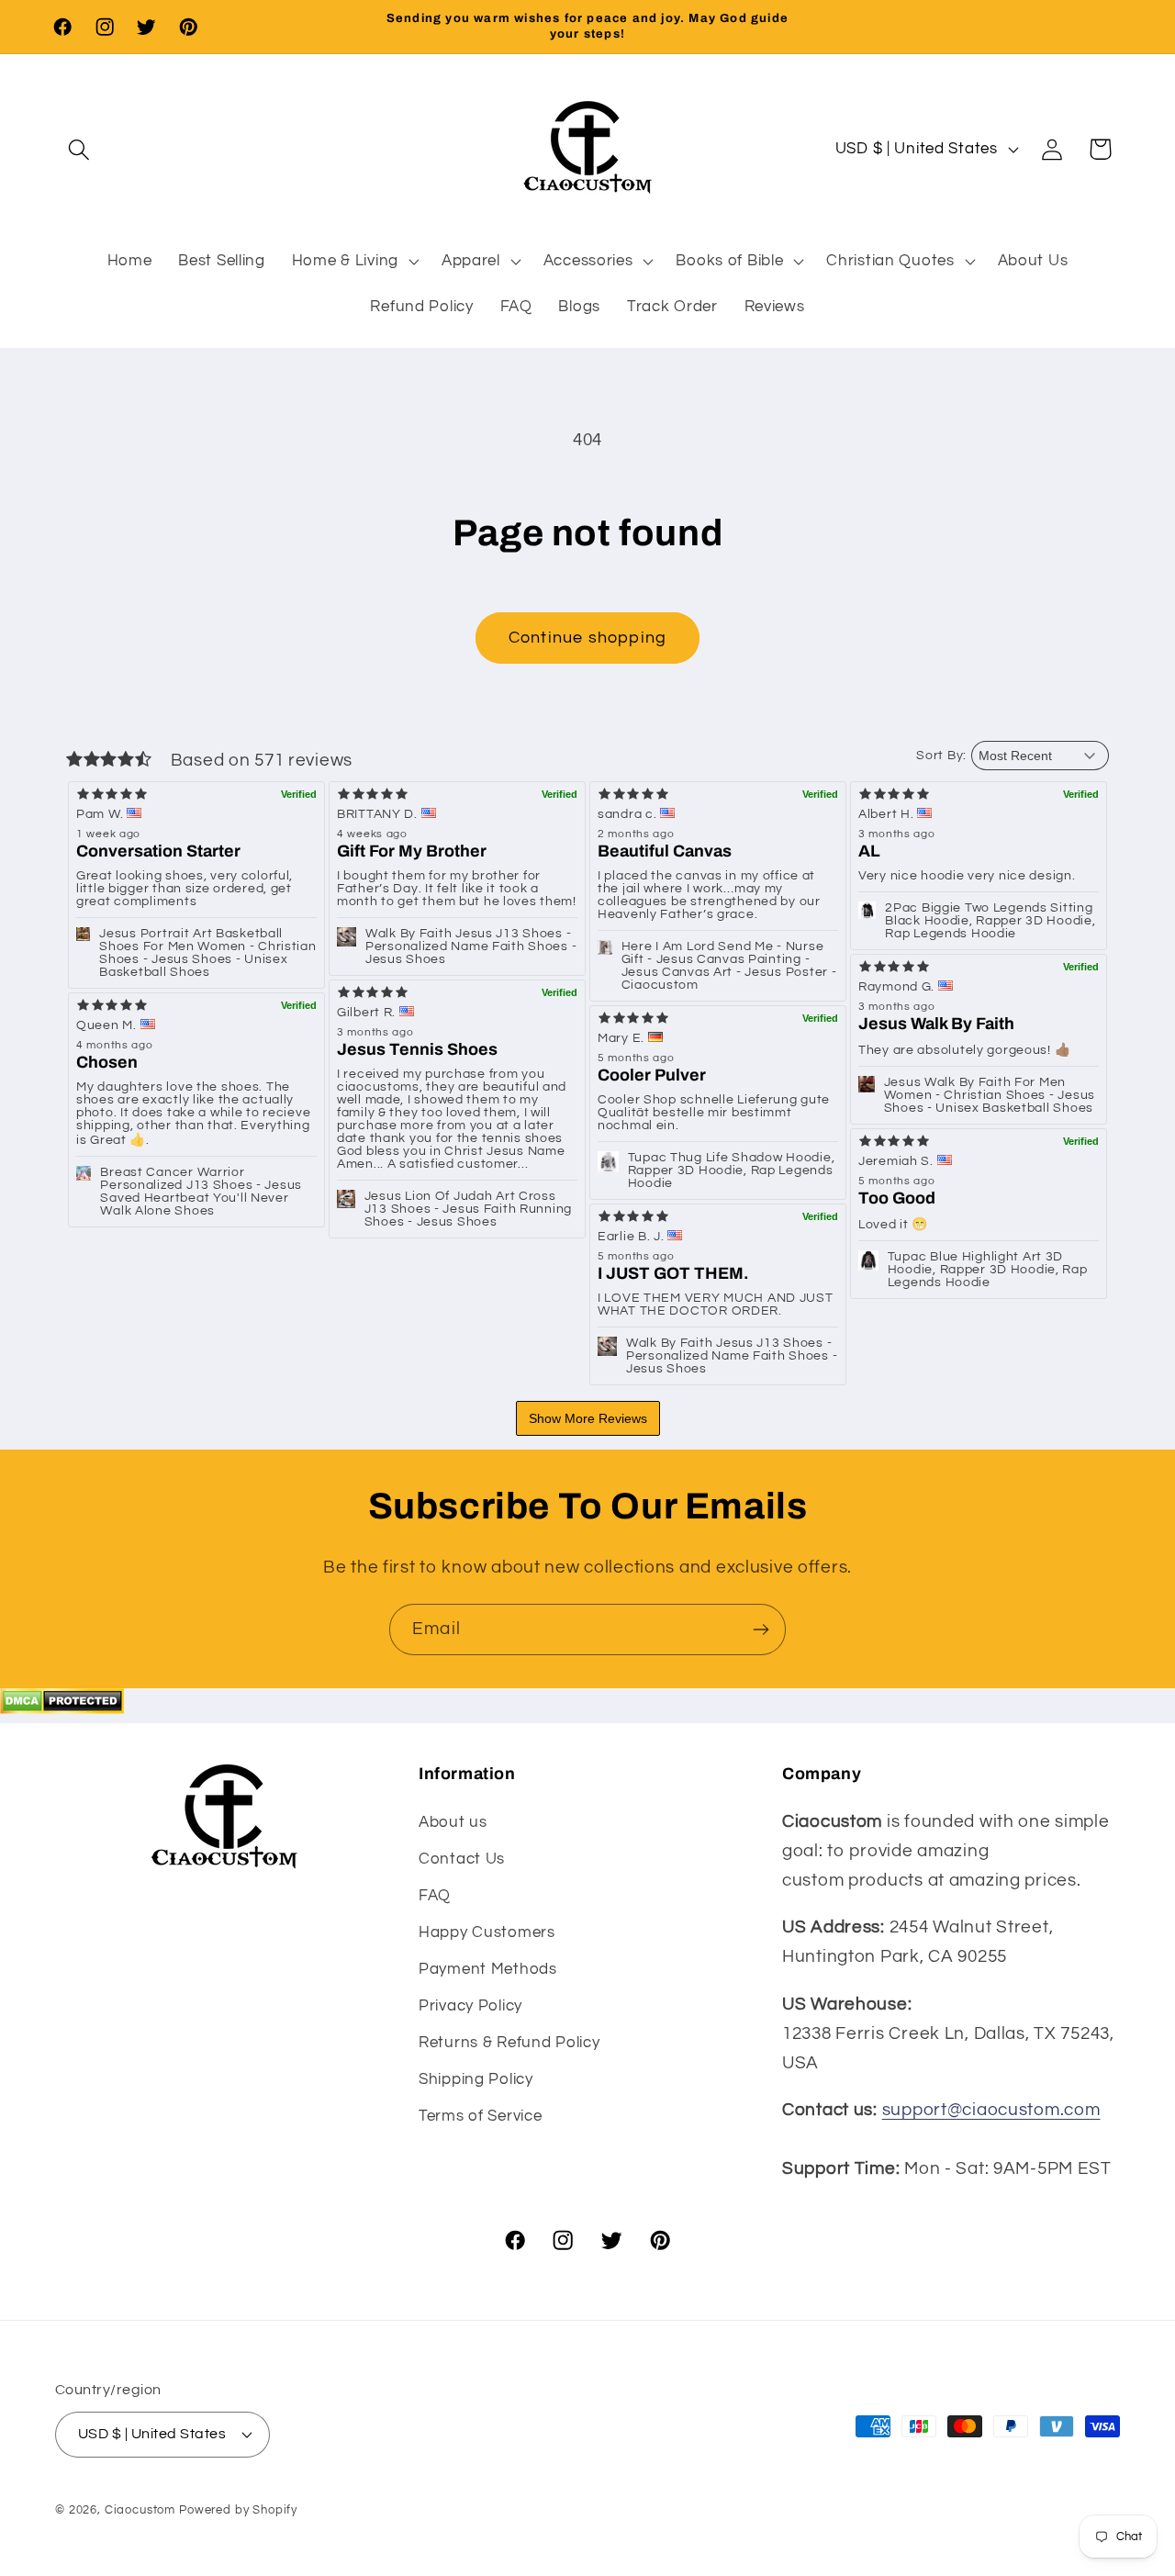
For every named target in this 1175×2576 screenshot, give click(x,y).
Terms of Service (481, 2116)
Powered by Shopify (238, 2510)
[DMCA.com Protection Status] (62, 1708)
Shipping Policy (476, 2079)
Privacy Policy (470, 2006)
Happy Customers (487, 1932)
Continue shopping (587, 638)
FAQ (435, 1896)
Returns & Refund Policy (509, 2043)
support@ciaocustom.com (991, 2110)
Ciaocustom (140, 2510)
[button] (79, 149)
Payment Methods (488, 1969)
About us (453, 1822)
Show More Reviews (588, 1418)
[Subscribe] (761, 1630)
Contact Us (462, 1859)
